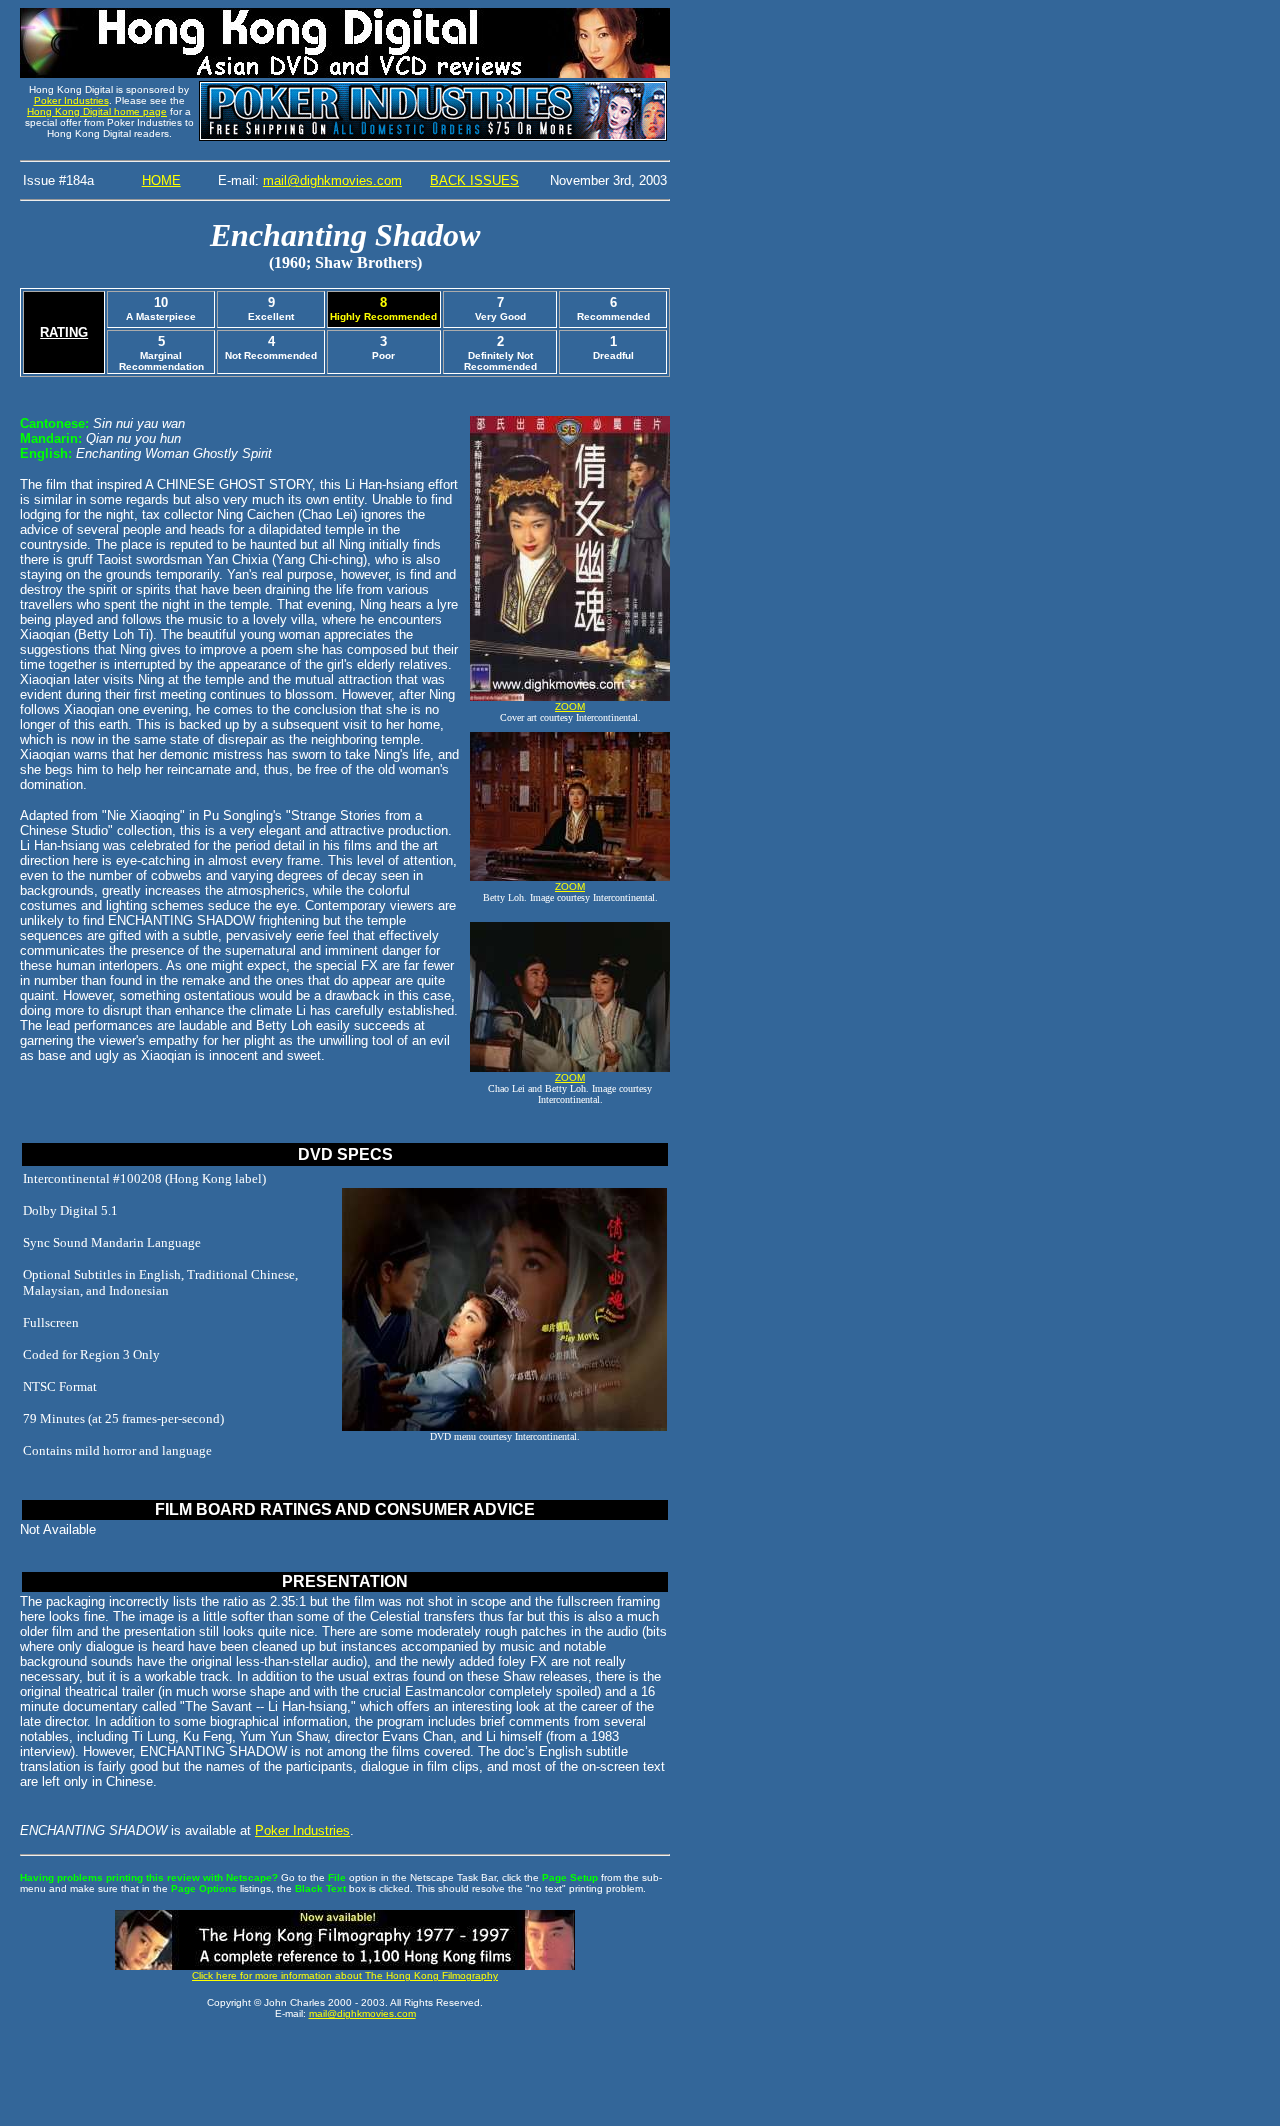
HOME (161, 180)
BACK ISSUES (474, 180)
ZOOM (570, 706)
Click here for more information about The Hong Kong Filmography (345, 1975)
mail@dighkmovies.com (332, 180)
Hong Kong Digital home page (97, 111)
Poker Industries (71, 100)
